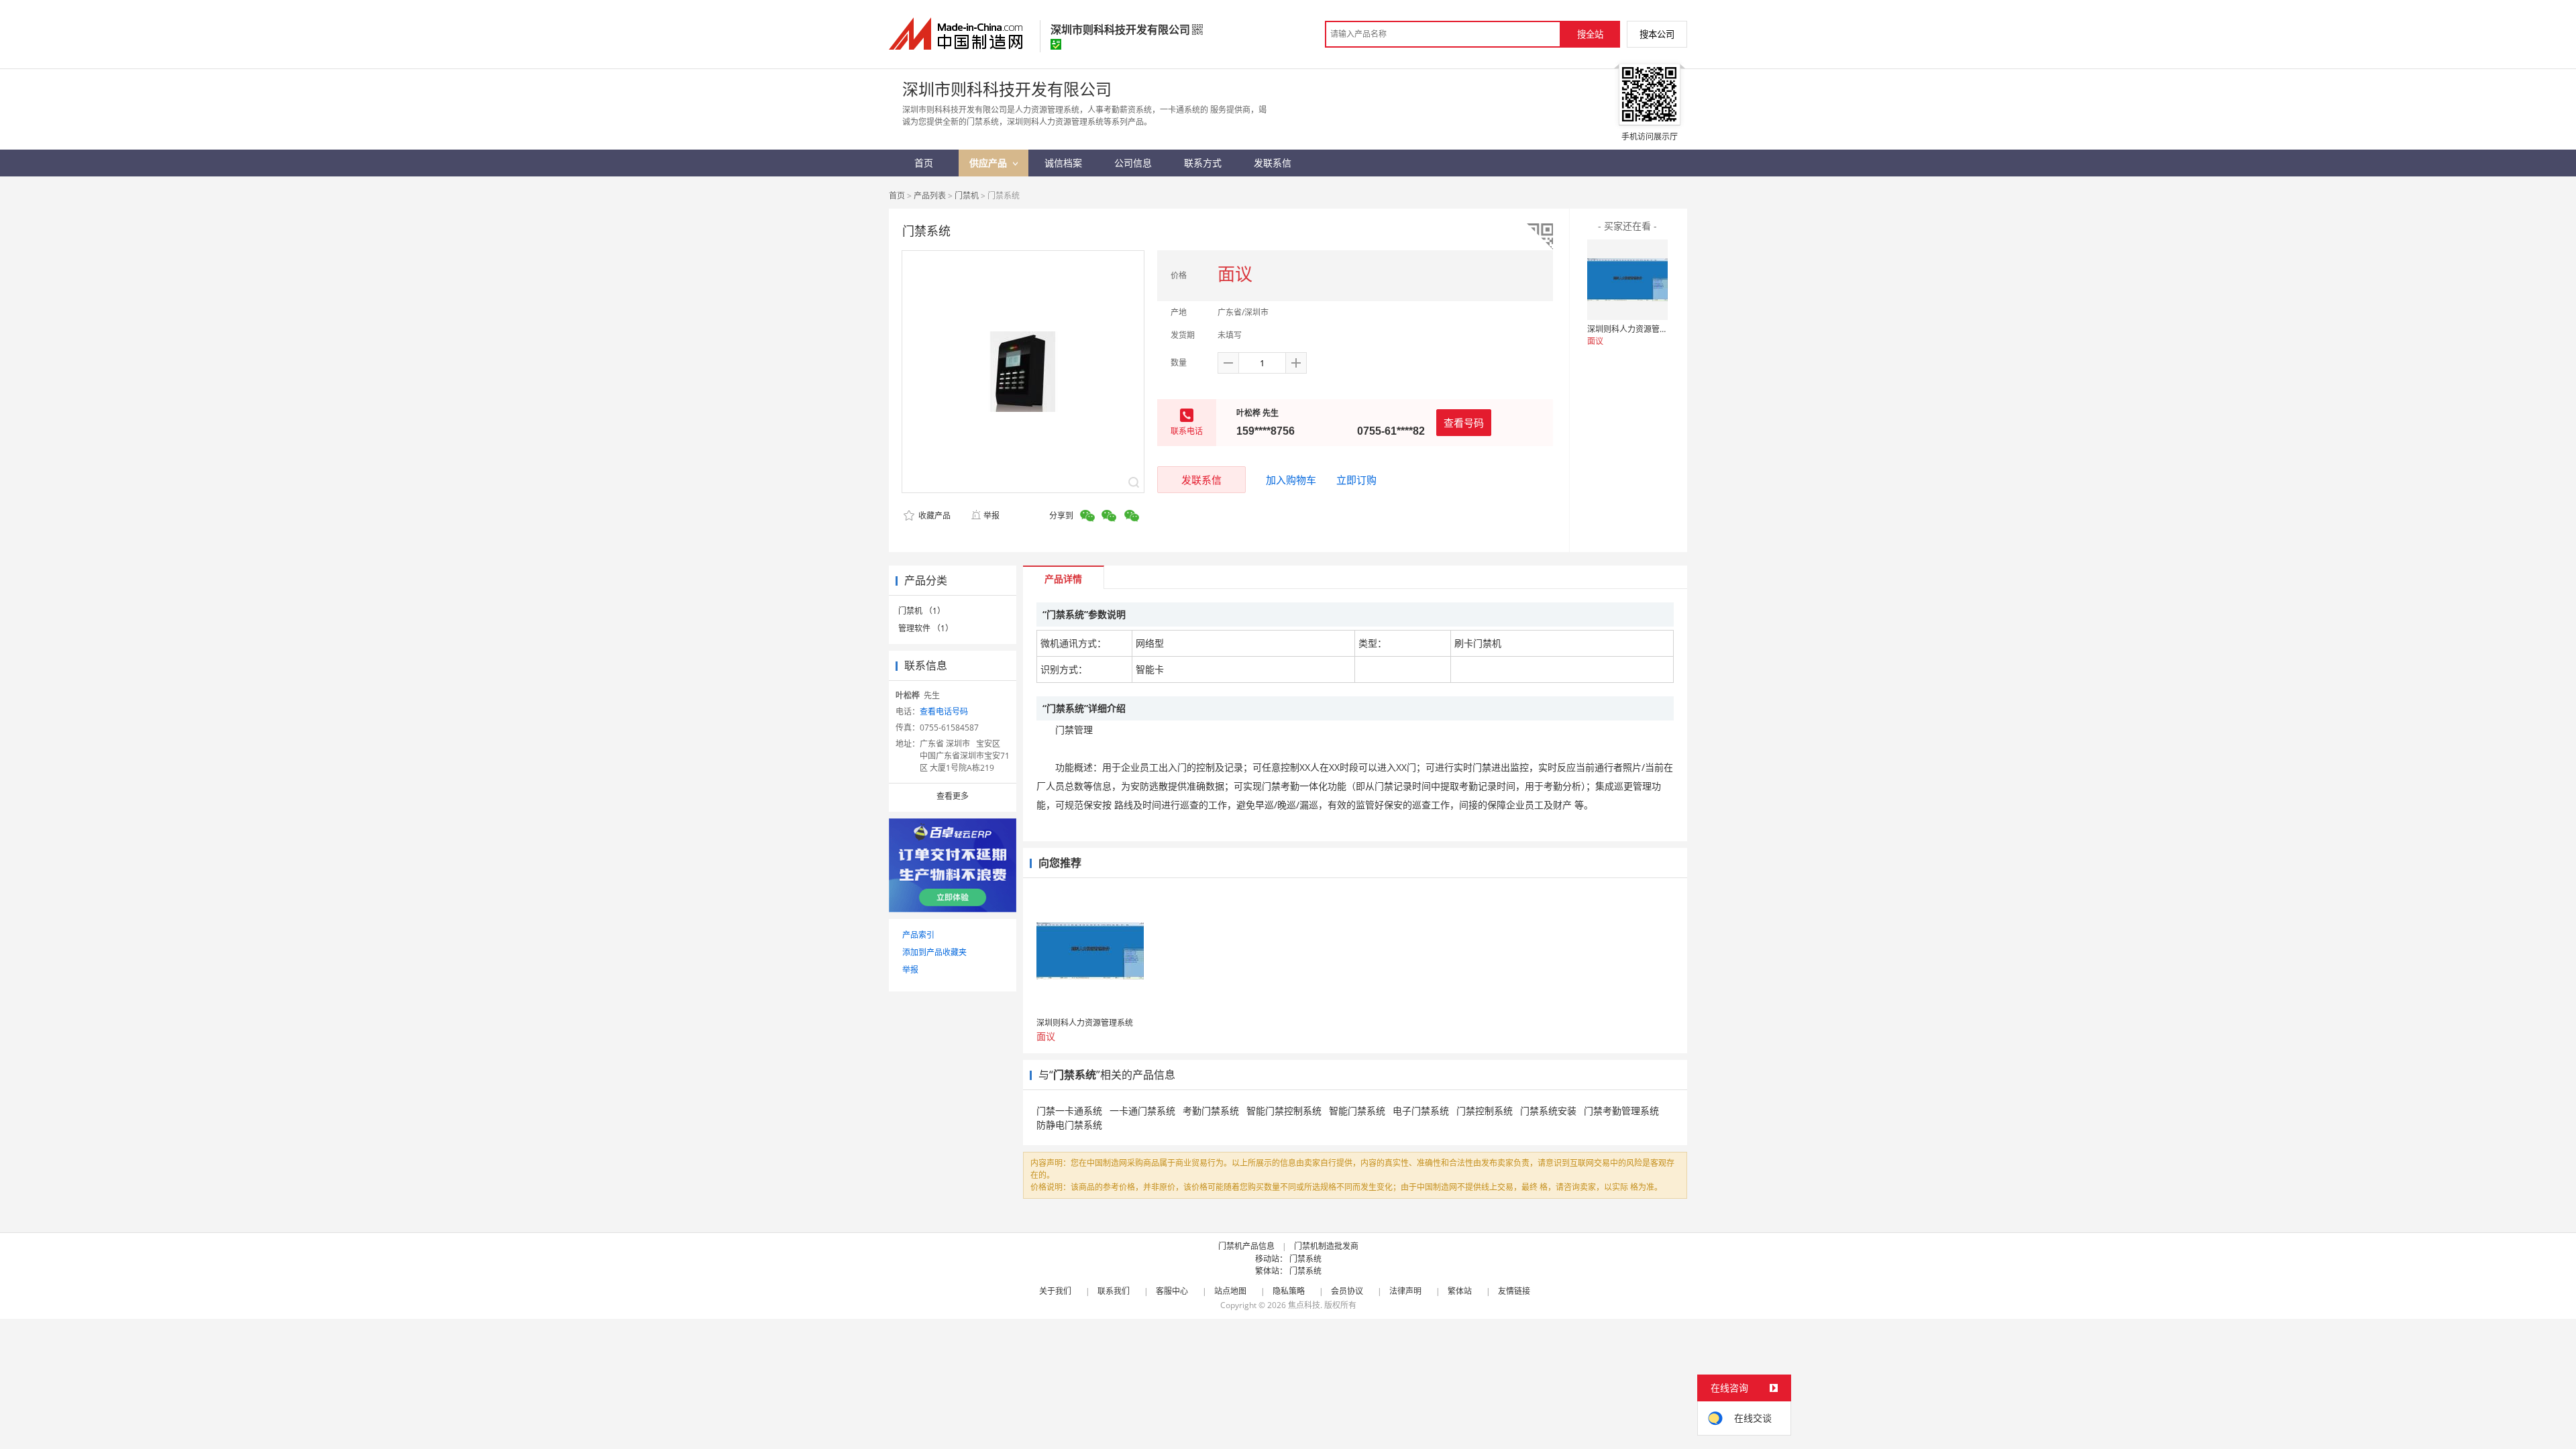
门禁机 (967, 196)
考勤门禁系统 (1211, 1111)
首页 (897, 196)
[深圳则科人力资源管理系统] (1627, 280)
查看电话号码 (944, 711)
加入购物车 (1291, 480)
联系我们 (1114, 1291)
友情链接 (1514, 1291)
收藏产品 (933, 516)
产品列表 (930, 196)
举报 (991, 516)
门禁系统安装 (1548, 1111)
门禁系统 (1305, 1259)
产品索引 (918, 935)
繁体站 (1460, 1291)
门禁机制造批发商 (1326, 1246)
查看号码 (1464, 423)
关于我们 (1055, 1291)
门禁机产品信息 (1246, 1246)
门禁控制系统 (1485, 1111)
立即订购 (1356, 480)
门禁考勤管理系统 (1621, 1111)
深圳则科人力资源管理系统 (1635, 329)
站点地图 (1230, 1291)
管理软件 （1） (926, 628)
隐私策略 (1289, 1291)
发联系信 (1201, 480)
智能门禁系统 (1357, 1111)
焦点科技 (1304, 1305)
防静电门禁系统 (1069, 1125)
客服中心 (1172, 1291)
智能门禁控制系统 (1284, 1111)
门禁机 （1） (922, 611)
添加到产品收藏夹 (934, 952)
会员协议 (1347, 1291)
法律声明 (1405, 1291)
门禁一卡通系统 (1069, 1111)
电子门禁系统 (1421, 1111)
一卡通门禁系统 (1142, 1111)
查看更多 (953, 796)
